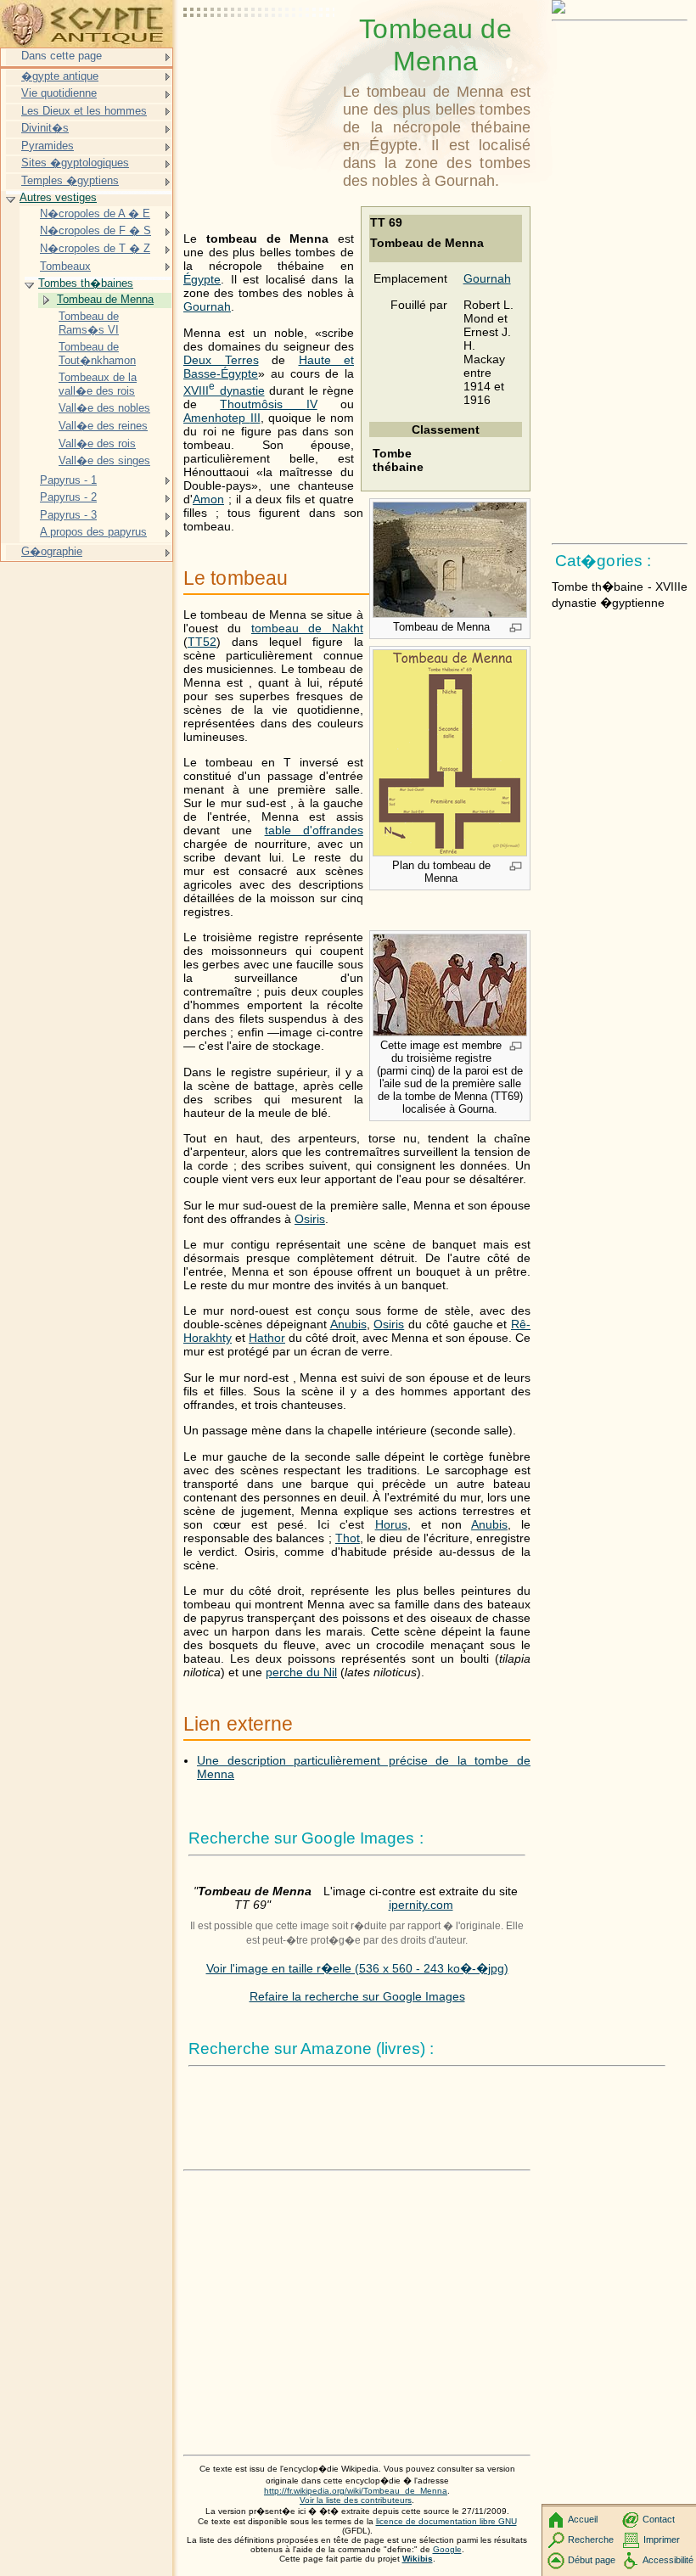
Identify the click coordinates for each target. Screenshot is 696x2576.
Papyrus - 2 (68, 497)
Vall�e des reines (103, 426)
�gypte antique (60, 76)
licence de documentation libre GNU (446, 2521)
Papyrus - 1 (68, 480)
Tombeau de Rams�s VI (89, 323)
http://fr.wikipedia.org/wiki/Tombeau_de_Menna (356, 2491)
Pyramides (48, 146)
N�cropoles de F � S (95, 230)
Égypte (202, 279)
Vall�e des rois (97, 443)
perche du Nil (301, 1672)
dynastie (224, 390)
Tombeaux (65, 266)
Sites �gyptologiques (75, 163)
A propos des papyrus (93, 532)
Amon (208, 499)
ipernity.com (421, 1905)
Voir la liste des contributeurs (356, 2500)
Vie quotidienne (59, 93)
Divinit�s (45, 128)
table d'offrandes (314, 830)
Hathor (267, 1338)
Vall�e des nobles (104, 408)
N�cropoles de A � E (95, 213)
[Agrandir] (516, 629)
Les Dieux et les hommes (84, 111)
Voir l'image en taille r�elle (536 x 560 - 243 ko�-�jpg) (357, 1968)
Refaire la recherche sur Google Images (357, 1996)
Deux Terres (221, 360)
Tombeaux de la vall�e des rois (98, 384)
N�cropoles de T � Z (95, 248)
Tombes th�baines (86, 283)
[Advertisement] (260, 55)
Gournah (487, 278)
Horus (391, 1524)
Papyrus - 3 (68, 515)
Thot (348, 1538)
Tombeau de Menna (105, 299)
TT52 (202, 642)
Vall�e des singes (104, 460)
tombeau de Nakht (307, 628)
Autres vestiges (58, 197)
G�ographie (52, 551)
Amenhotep (222, 418)
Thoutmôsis (268, 404)
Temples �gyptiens (70, 180)
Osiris (310, 1219)
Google (447, 2549)
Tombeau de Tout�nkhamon (97, 354)
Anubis (348, 1324)
